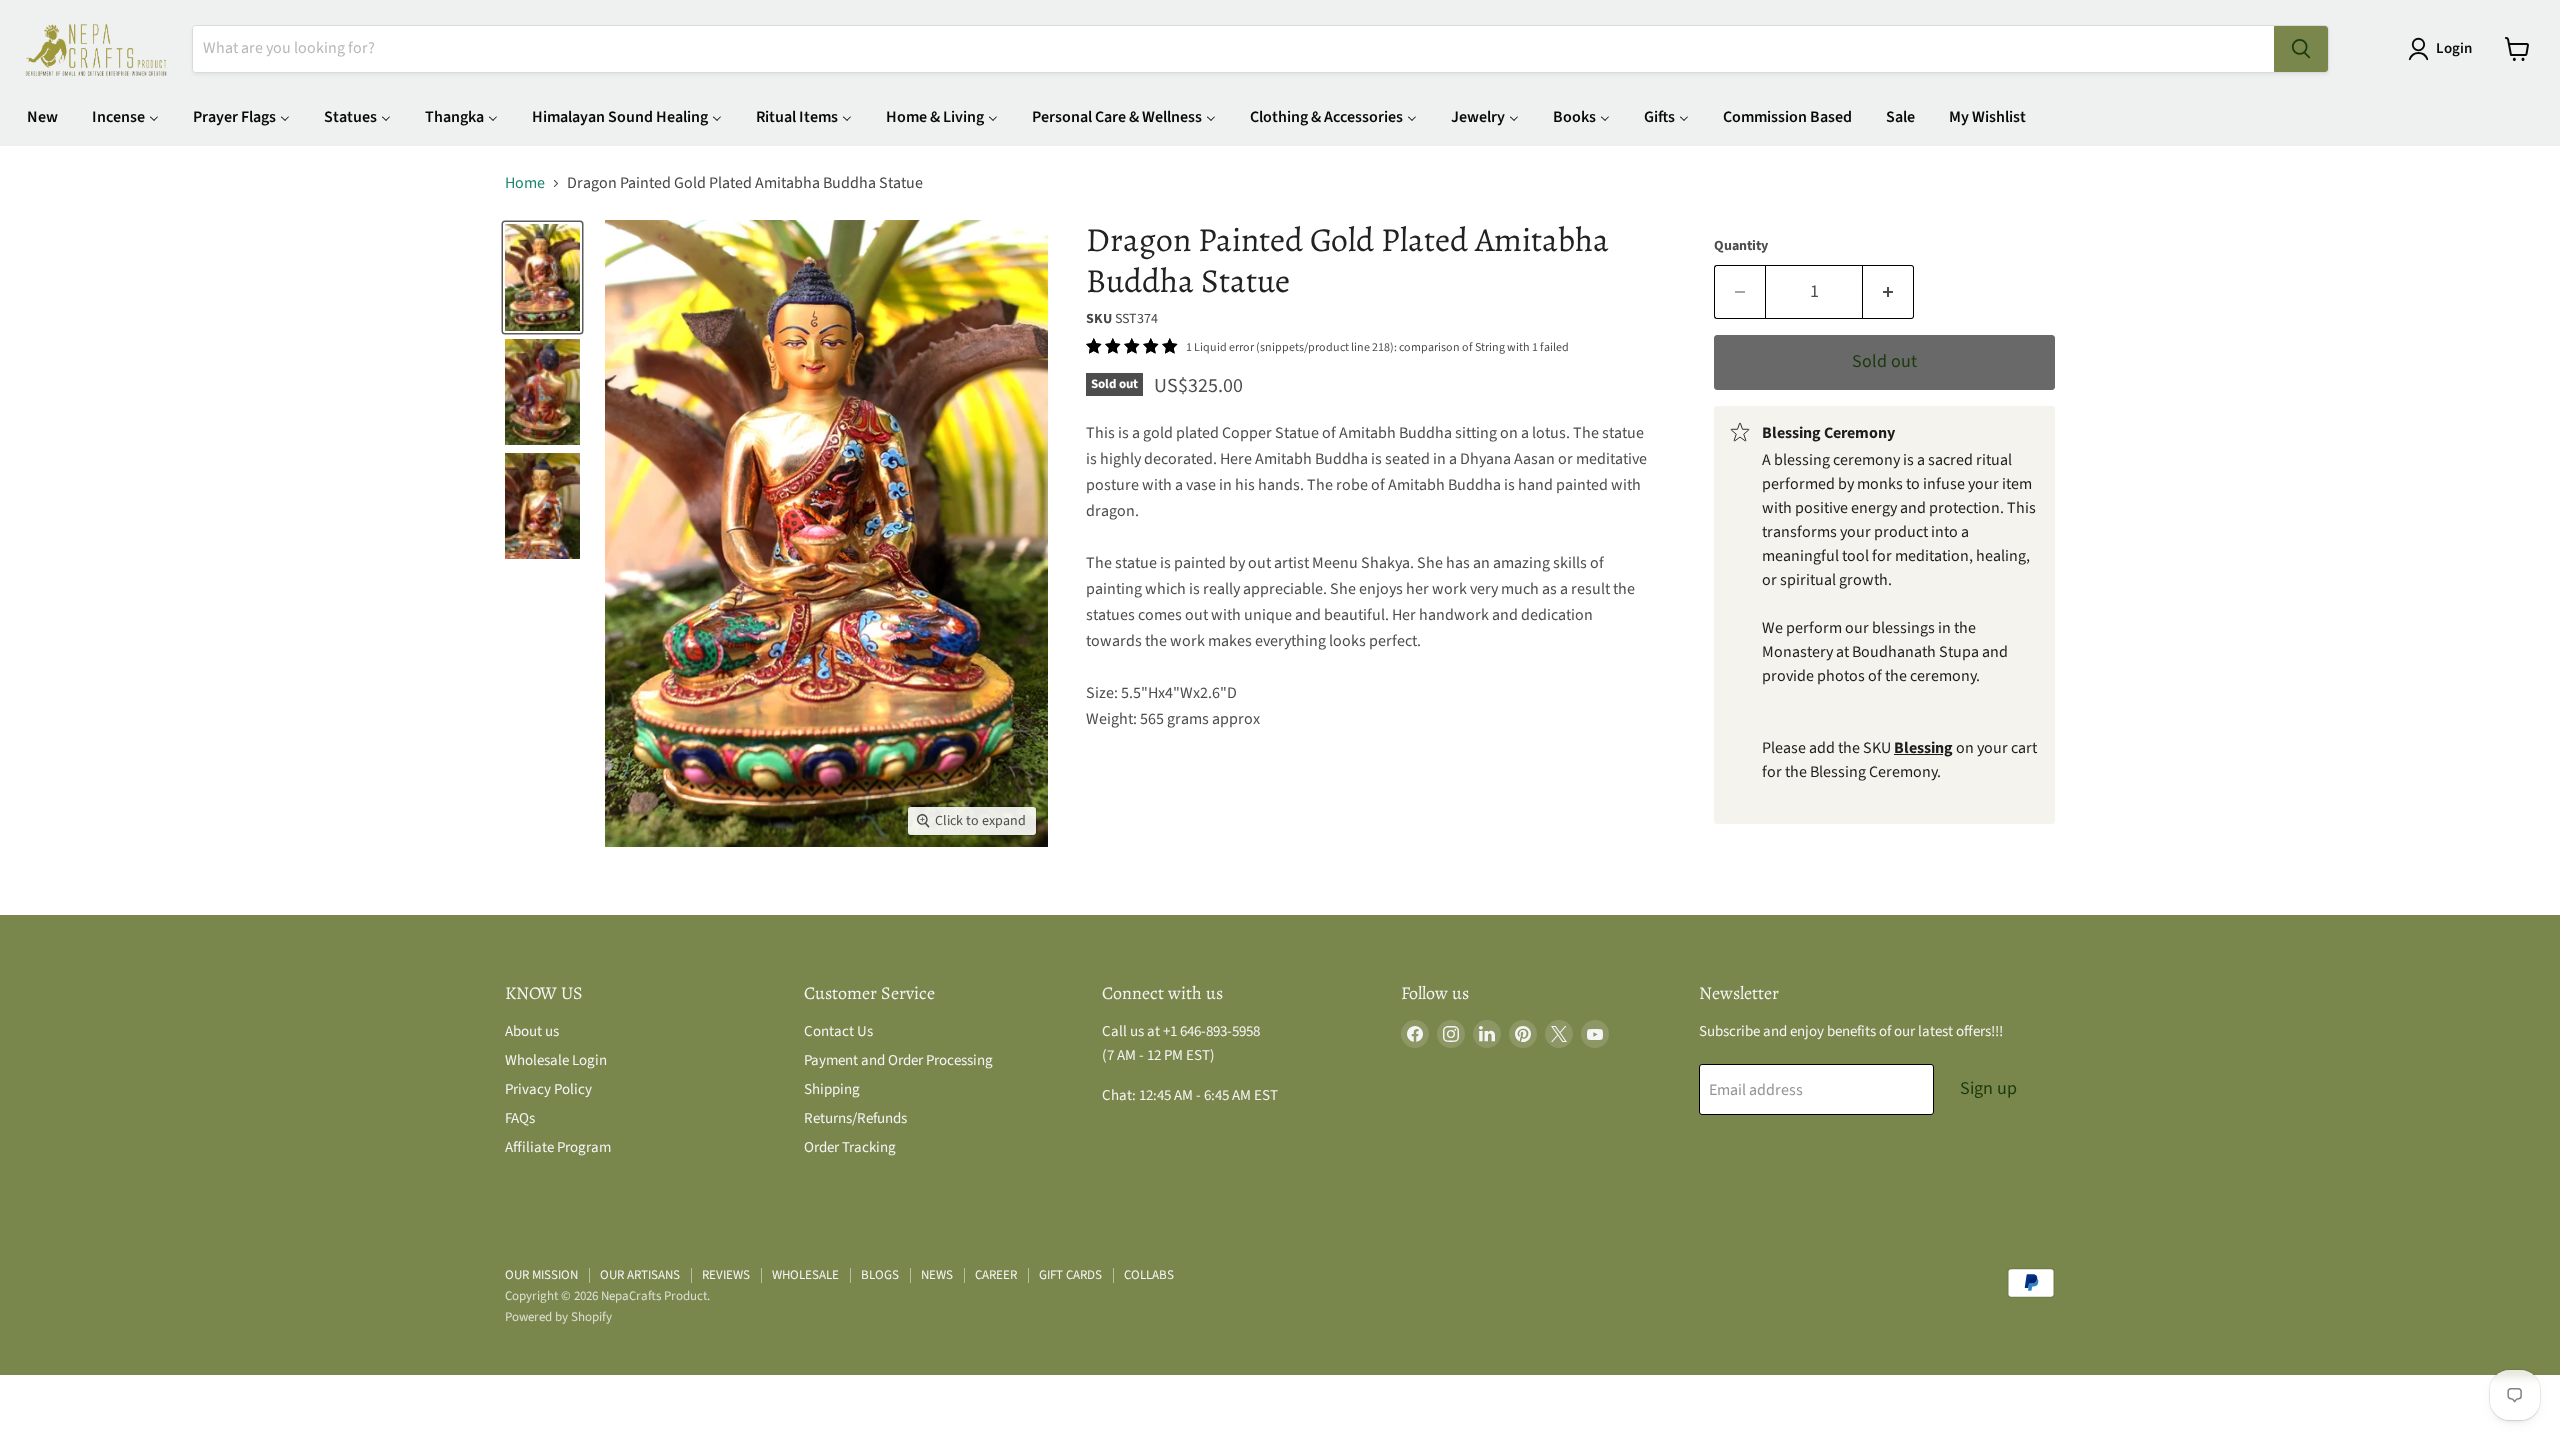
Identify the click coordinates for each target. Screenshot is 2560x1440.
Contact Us (838, 1031)
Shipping (832, 1089)
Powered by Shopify (558, 1317)
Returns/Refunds (855, 1118)
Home (525, 183)
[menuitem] (42, 116)
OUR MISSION (541, 1275)
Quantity (1741, 246)
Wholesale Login (556, 1060)
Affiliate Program (558, 1147)
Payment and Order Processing (898, 1060)
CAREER (996, 1275)
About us (532, 1031)
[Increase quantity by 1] (1888, 292)
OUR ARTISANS (640, 1275)
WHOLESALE (805, 1275)
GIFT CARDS (1070, 1275)
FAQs (520, 1118)
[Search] (2301, 49)
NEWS (937, 1275)
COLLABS (1149, 1275)
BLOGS (880, 1275)
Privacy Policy (548, 1089)
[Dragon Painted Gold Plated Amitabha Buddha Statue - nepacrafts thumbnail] (542, 277)
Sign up (1988, 1088)
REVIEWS (726, 1275)
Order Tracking (850, 1147)
